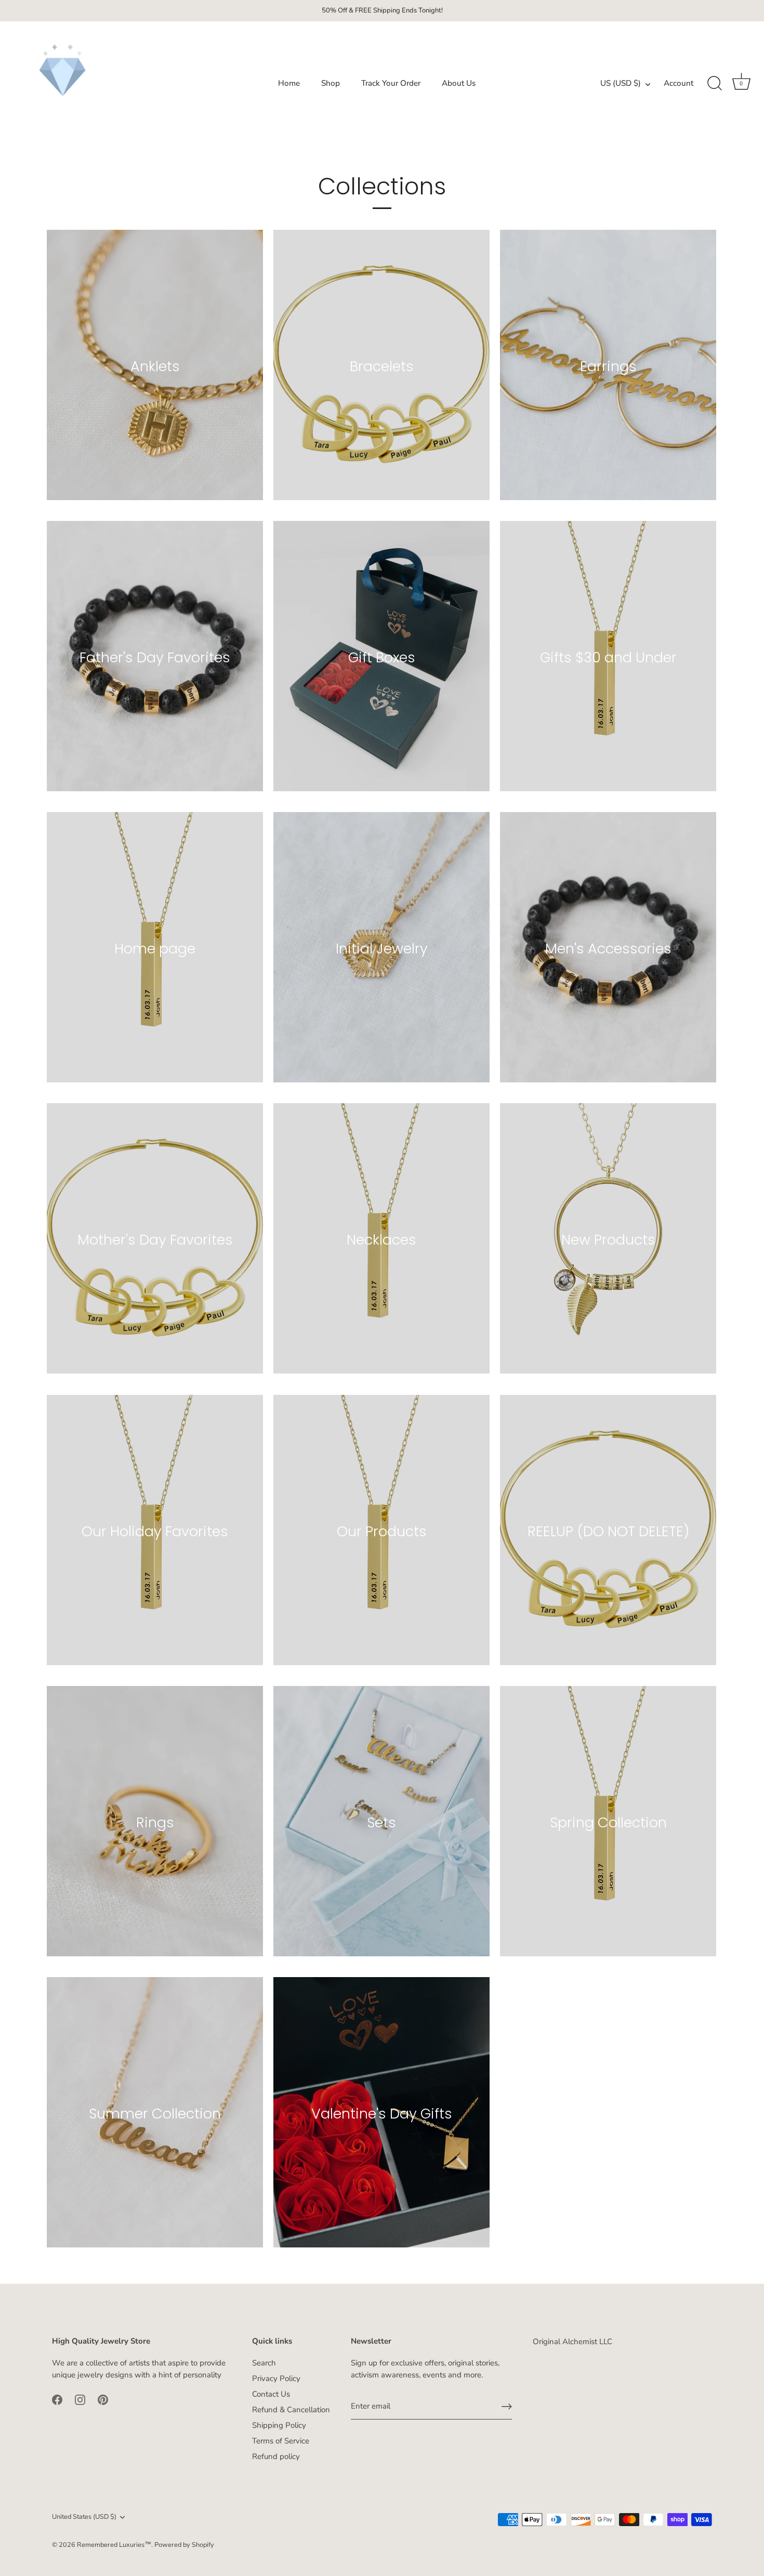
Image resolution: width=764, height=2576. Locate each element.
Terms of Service (281, 2441)
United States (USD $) (84, 2517)
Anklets (155, 366)
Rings (155, 1822)
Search (264, 2363)
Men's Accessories (608, 949)
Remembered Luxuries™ (114, 2545)
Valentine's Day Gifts (382, 2114)
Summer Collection (155, 2114)
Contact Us (271, 2394)
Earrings (608, 366)
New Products (608, 1240)
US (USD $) (621, 83)
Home (289, 83)
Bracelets (382, 366)
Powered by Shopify (184, 2545)
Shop (331, 83)
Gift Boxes (382, 657)
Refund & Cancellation (291, 2410)
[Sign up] (507, 2407)
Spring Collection (608, 1822)
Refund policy (276, 2456)
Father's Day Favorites (155, 657)
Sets (381, 1822)
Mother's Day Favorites (155, 1240)
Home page (155, 949)
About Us (459, 83)
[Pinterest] (103, 2399)
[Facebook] (57, 2399)
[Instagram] (80, 2399)
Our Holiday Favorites (155, 1531)
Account (679, 83)
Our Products (382, 1531)
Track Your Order (391, 83)
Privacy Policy (276, 2378)
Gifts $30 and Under (608, 657)
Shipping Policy (279, 2425)
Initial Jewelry (382, 949)
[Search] (715, 84)
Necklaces (381, 1240)
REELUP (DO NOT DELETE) (608, 1531)
